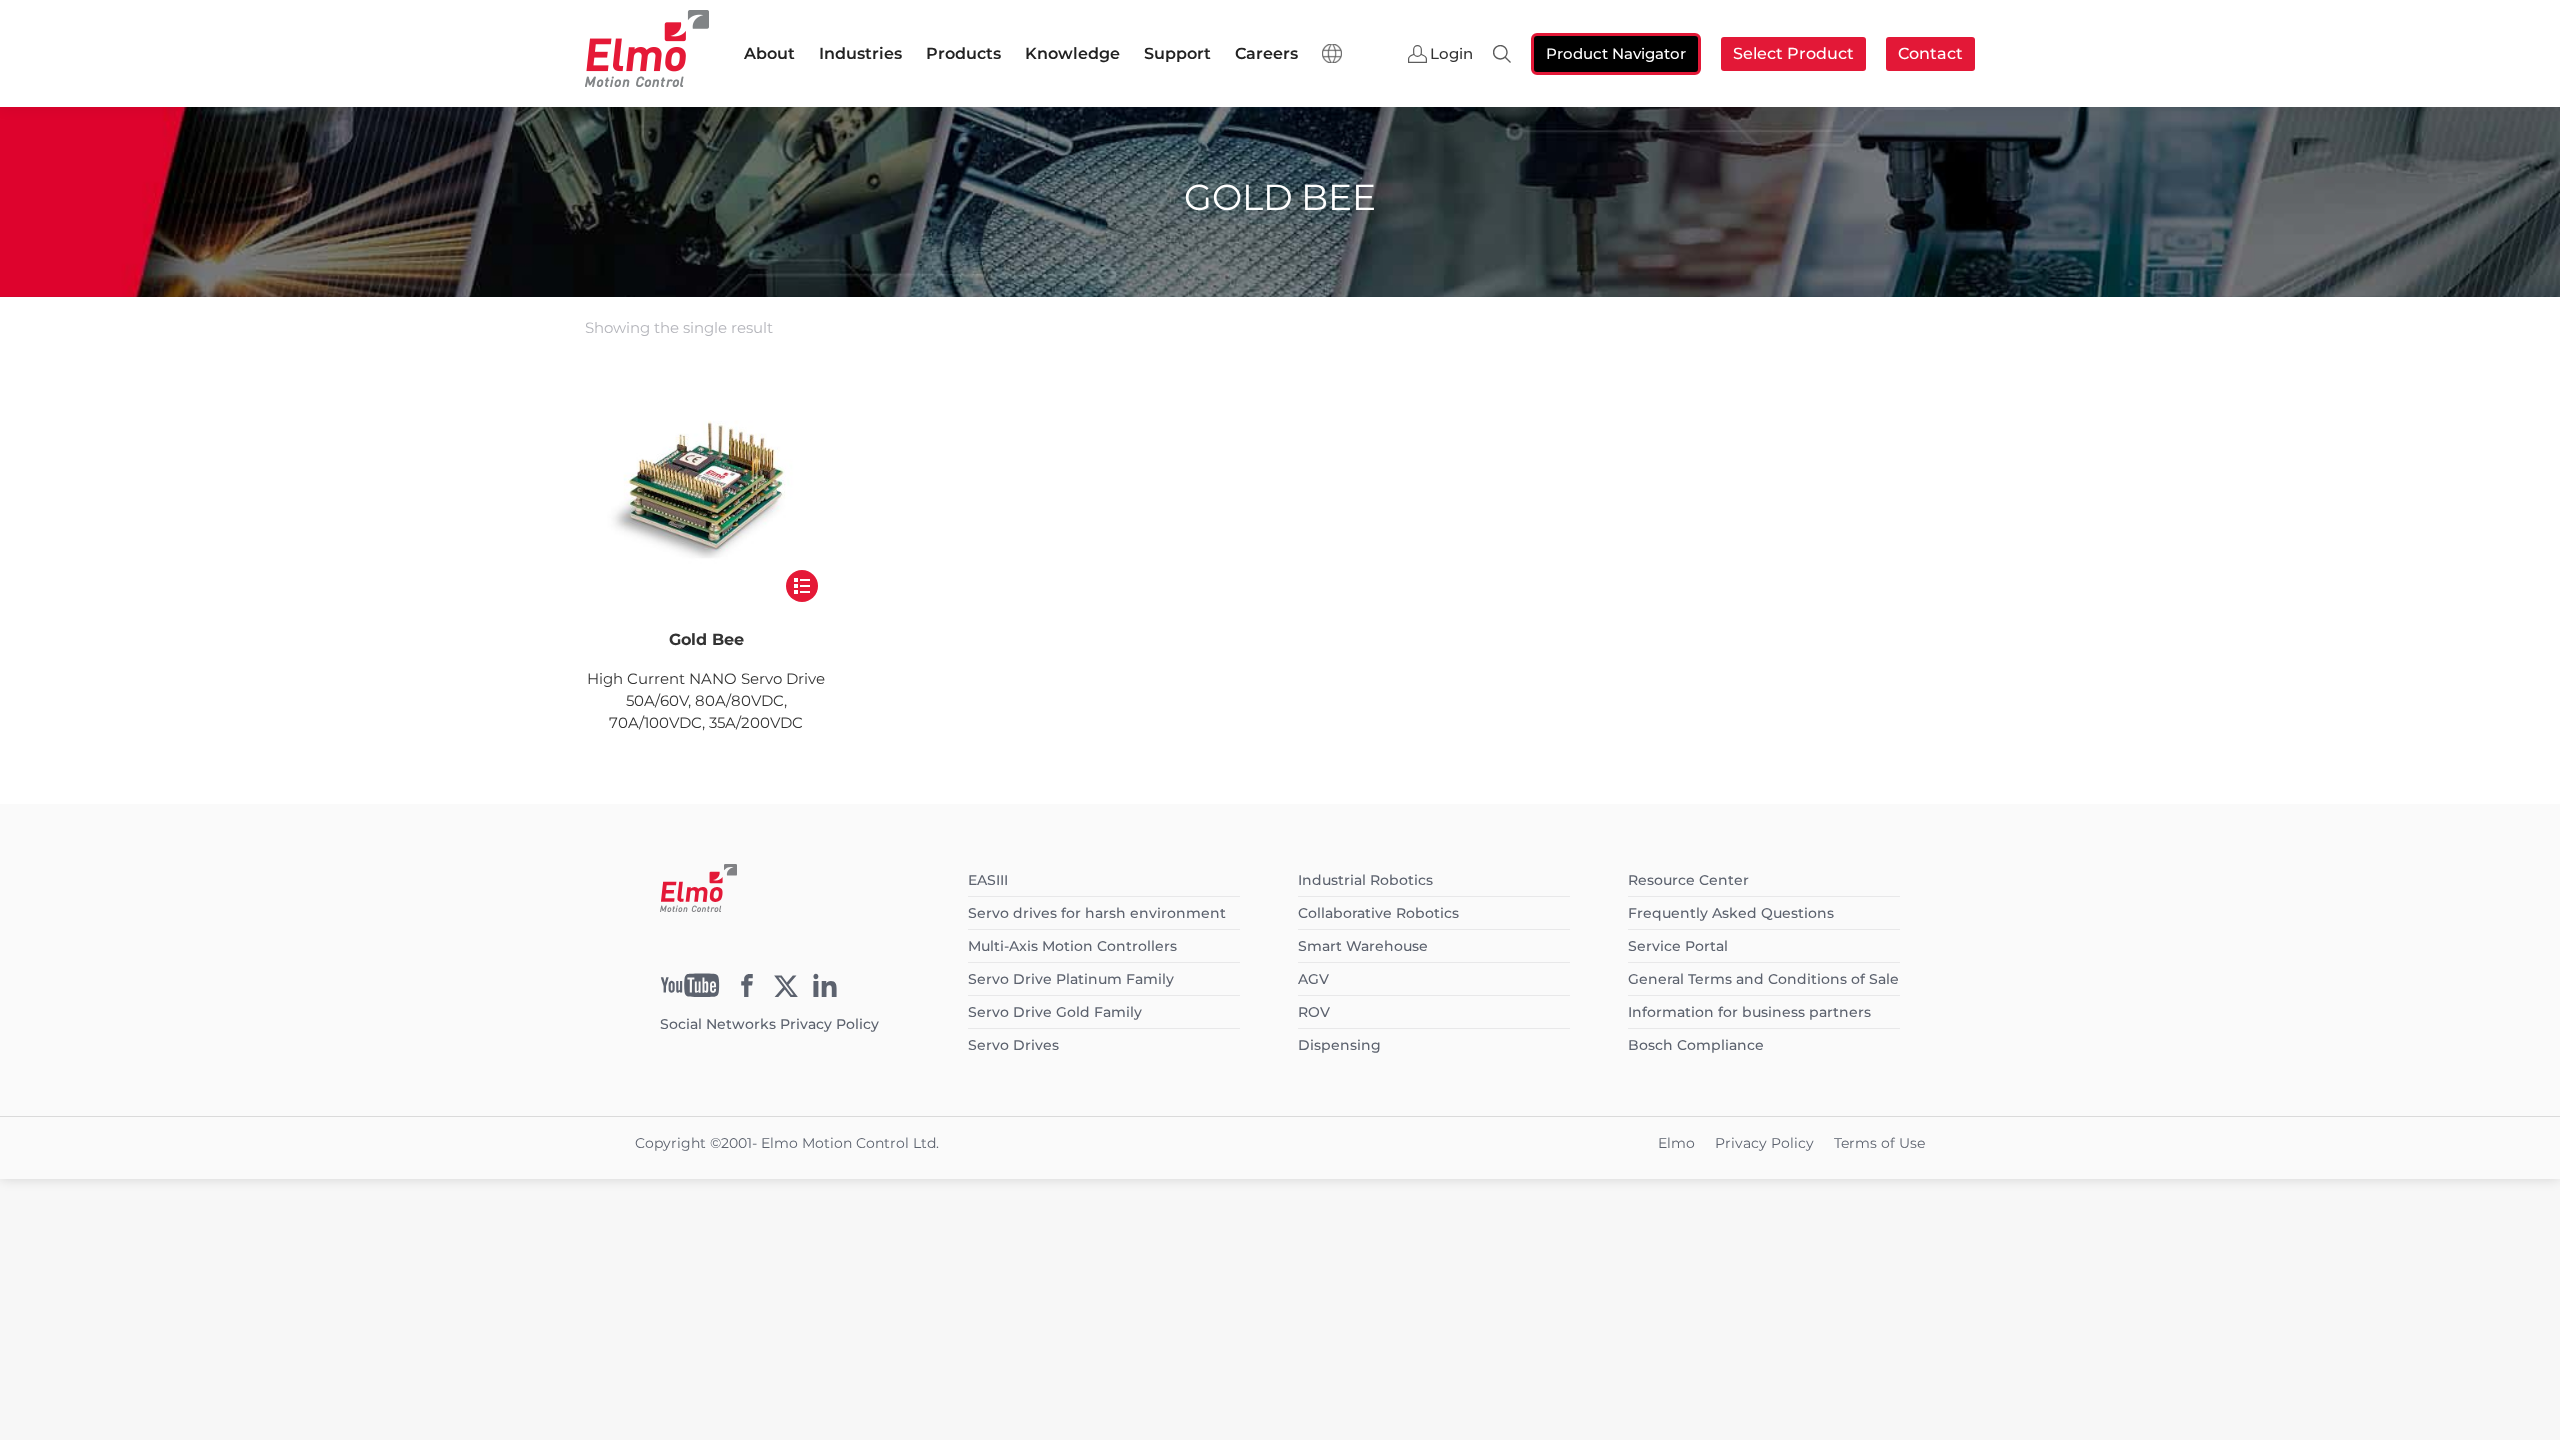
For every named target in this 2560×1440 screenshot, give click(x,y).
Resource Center (1688, 880)
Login (1451, 54)
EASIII (988, 880)
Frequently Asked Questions (1731, 913)
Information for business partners (1749, 1012)
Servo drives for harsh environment (1097, 913)
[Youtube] (690, 992)
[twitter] (786, 992)
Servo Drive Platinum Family (1071, 979)
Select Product (1793, 53)
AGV (1313, 979)
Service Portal (1678, 946)
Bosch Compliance (1696, 1045)
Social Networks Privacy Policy (769, 1024)
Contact (1930, 53)
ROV (1314, 1012)
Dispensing (1339, 1045)
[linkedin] (825, 992)
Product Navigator (1616, 53)
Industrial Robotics (1365, 880)
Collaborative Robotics (1378, 913)
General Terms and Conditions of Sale (1763, 979)
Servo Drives (1013, 1045)
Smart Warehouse (1363, 946)
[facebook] (747, 992)
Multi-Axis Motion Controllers (1072, 946)
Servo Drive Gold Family (1055, 1012)
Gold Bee (706, 639)
